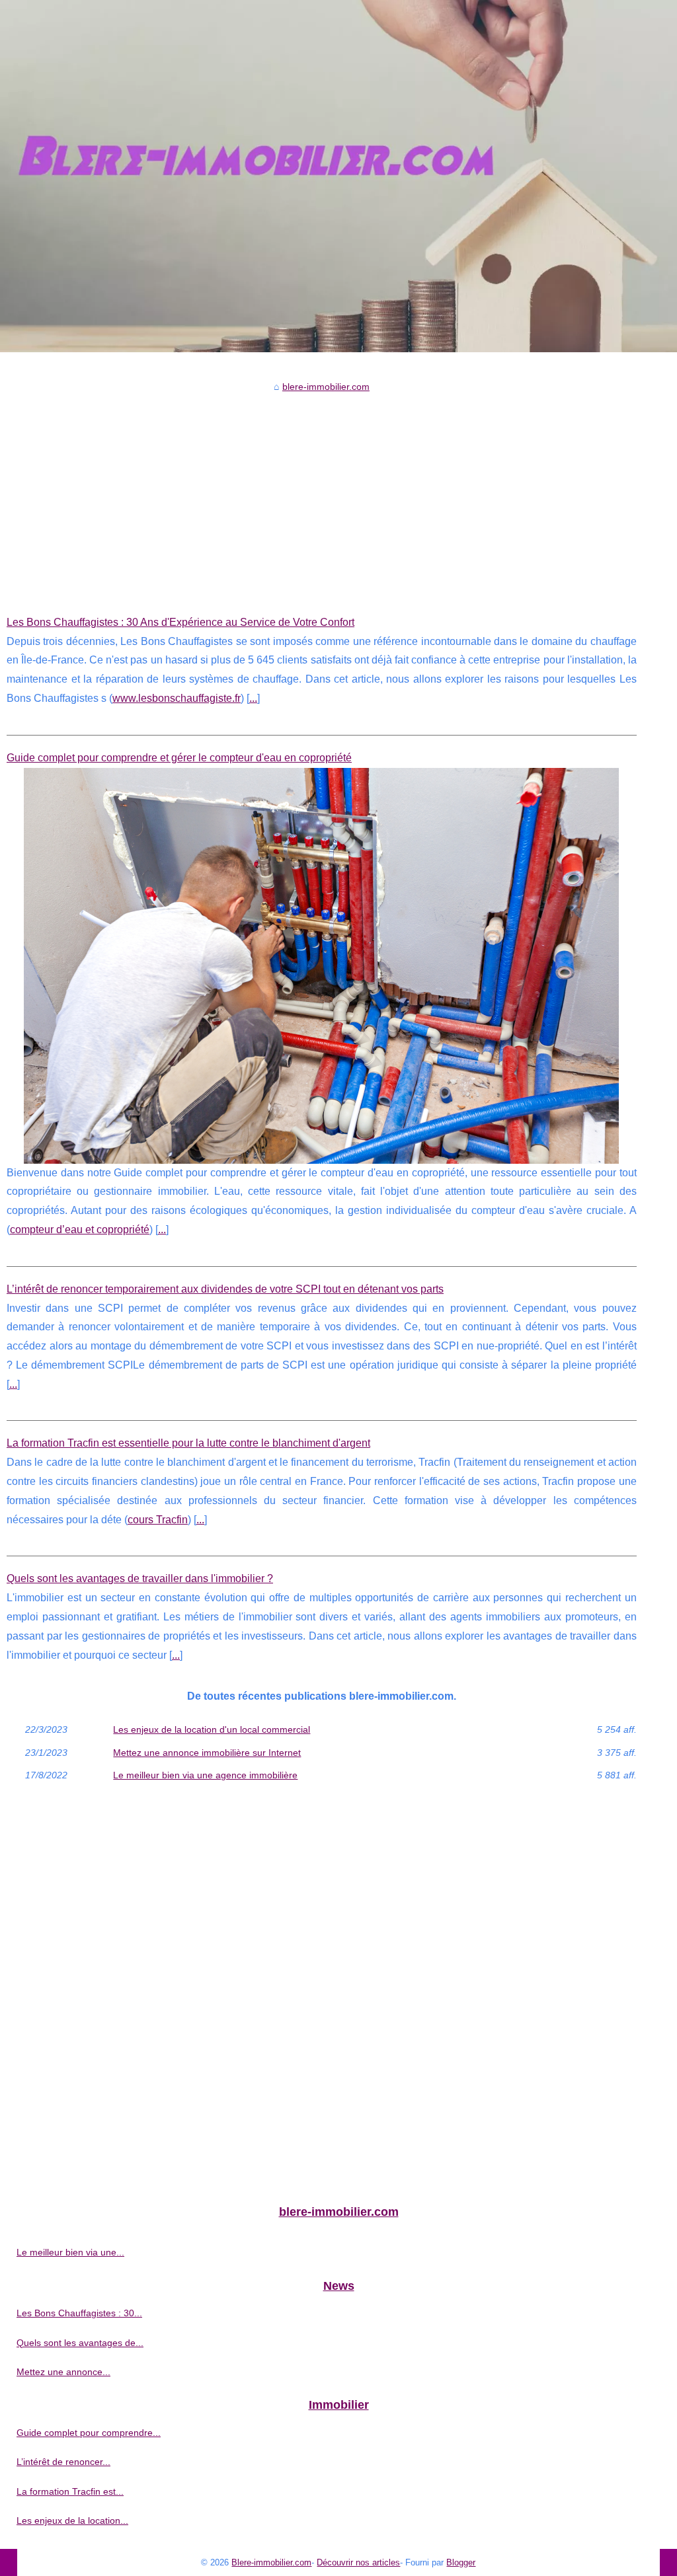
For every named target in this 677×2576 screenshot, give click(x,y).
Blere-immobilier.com (271, 2562)
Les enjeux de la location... (72, 2520)
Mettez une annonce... (63, 2372)
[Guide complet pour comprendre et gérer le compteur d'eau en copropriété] (322, 966)
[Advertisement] (322, 494)
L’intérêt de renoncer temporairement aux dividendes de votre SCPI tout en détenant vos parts (225, 1289)
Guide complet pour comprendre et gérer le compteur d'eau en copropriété (179, 758)
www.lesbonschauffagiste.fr (177, 698)
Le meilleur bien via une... (70, 2252)
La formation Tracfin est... (70, 2491)
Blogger (461, 2562)
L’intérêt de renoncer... (63, 2462)
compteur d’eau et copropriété (80, 1230)
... (253, 698)
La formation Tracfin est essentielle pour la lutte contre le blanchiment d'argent (188, 1443)
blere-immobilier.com (326, 387)
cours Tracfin (158, 1520)
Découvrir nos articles (358, 2562)
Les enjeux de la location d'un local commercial (212, 1729)
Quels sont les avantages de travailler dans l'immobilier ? (140, 1578)
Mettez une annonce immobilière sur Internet (207, 1753)
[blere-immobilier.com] (338, 176)
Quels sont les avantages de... (80, 2343)
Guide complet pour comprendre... (89, 2433)
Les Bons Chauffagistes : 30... (79, 2313)
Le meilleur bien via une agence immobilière (205, 1775)
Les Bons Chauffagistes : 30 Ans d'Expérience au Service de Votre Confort (180, 622)
